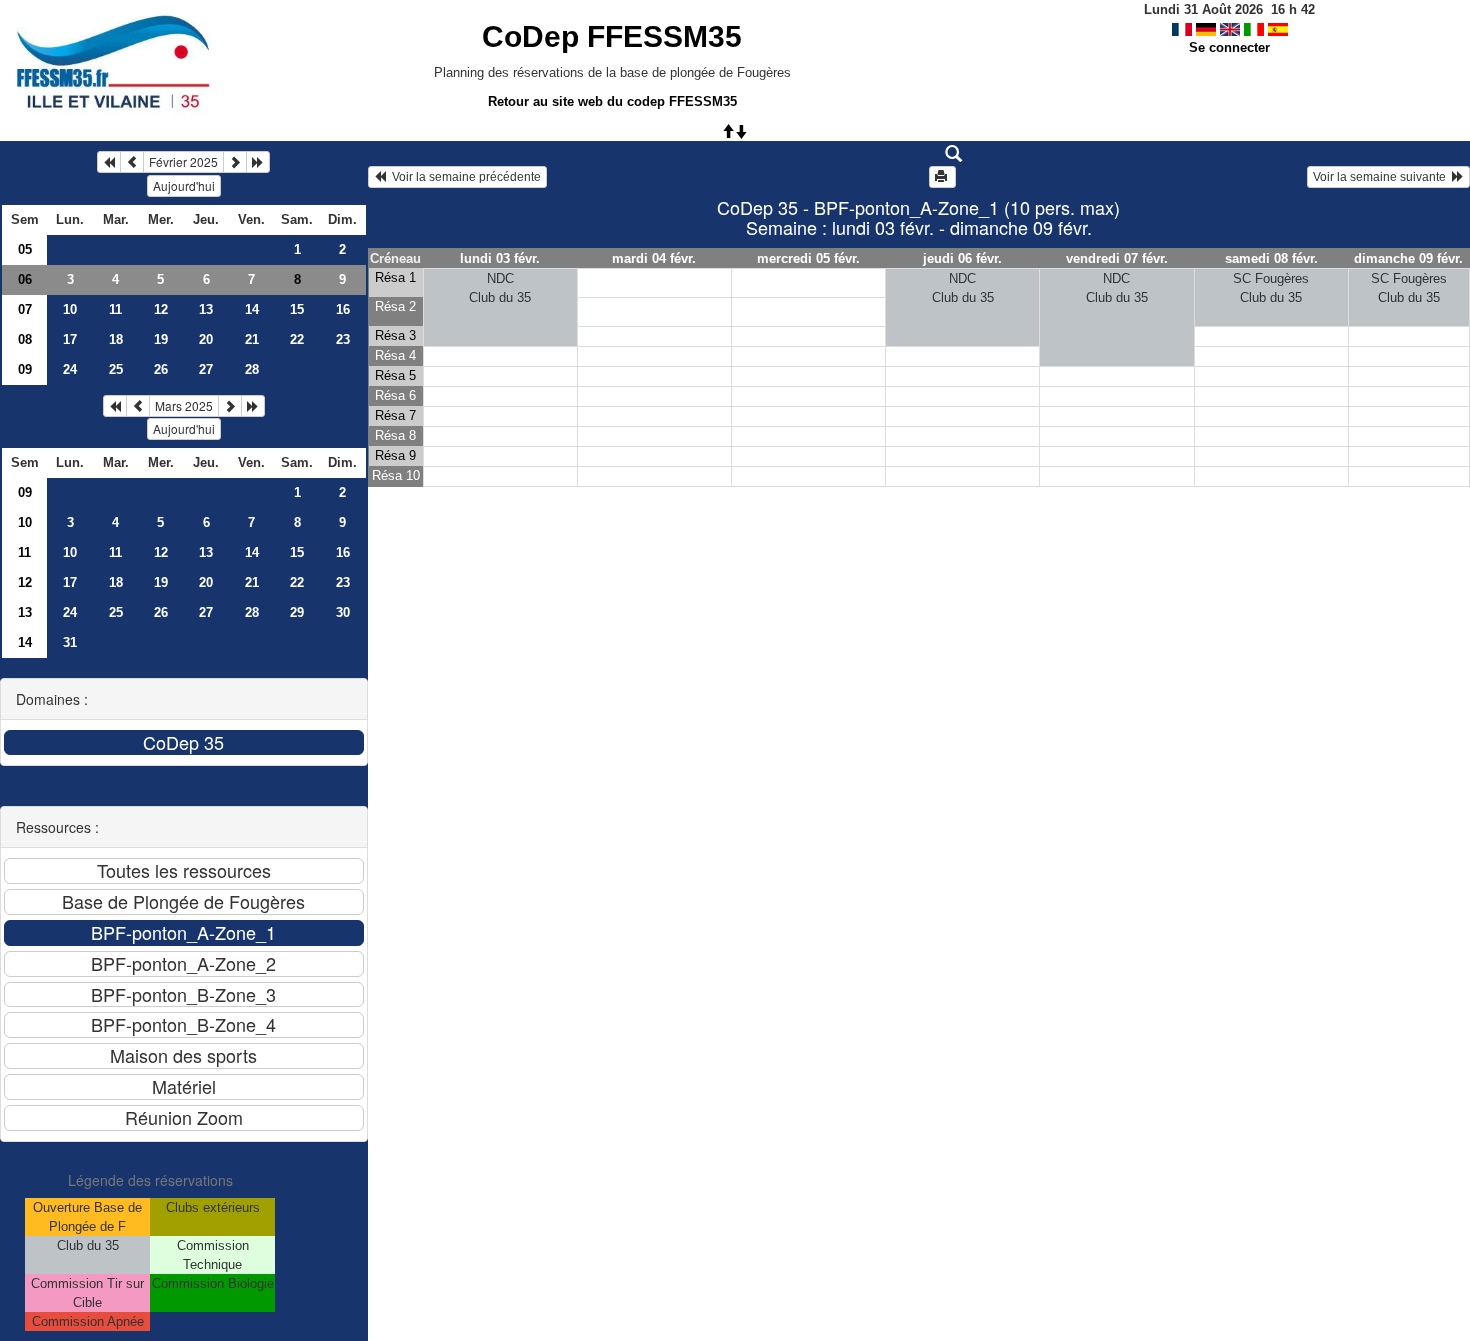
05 (25, 249)
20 (206, 339)
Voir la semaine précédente (463, 177)
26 (161, 369)
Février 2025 (183, 161)
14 (252, 309)
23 (343, 339)
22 (297, 339)
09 (25, 369)
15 (297, 309)
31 (70, 642)
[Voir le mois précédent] (132, 162)
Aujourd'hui (184, 185)
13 (206, 309)
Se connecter (1229, 47)
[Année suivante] (258, 162)
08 (25, 339)
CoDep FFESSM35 (612, 36)
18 (116, 339)
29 (297, 612)
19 (161, 339)
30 (343, 612)
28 (252, 369)
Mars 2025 (184, 405)
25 (116, 369)
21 (252, 339)
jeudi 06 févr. (962, 258)
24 (70, 369)
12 (161, 309)
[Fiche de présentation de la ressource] (918, 154)
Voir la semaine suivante (1382, 177)
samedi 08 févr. (1271, 258)
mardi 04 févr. (654, 258)
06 (25, 279)
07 (25, 309)
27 (206, 369)
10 (70, 309)
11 (115, 309)
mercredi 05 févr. (808, 258)
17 (70, 339)
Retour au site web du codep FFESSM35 (612, 101)
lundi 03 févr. (500, 258)
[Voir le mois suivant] (235, 162)
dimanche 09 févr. (1408, 258)
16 (343, 309)
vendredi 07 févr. (1117, 258)
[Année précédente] (109, 162)
